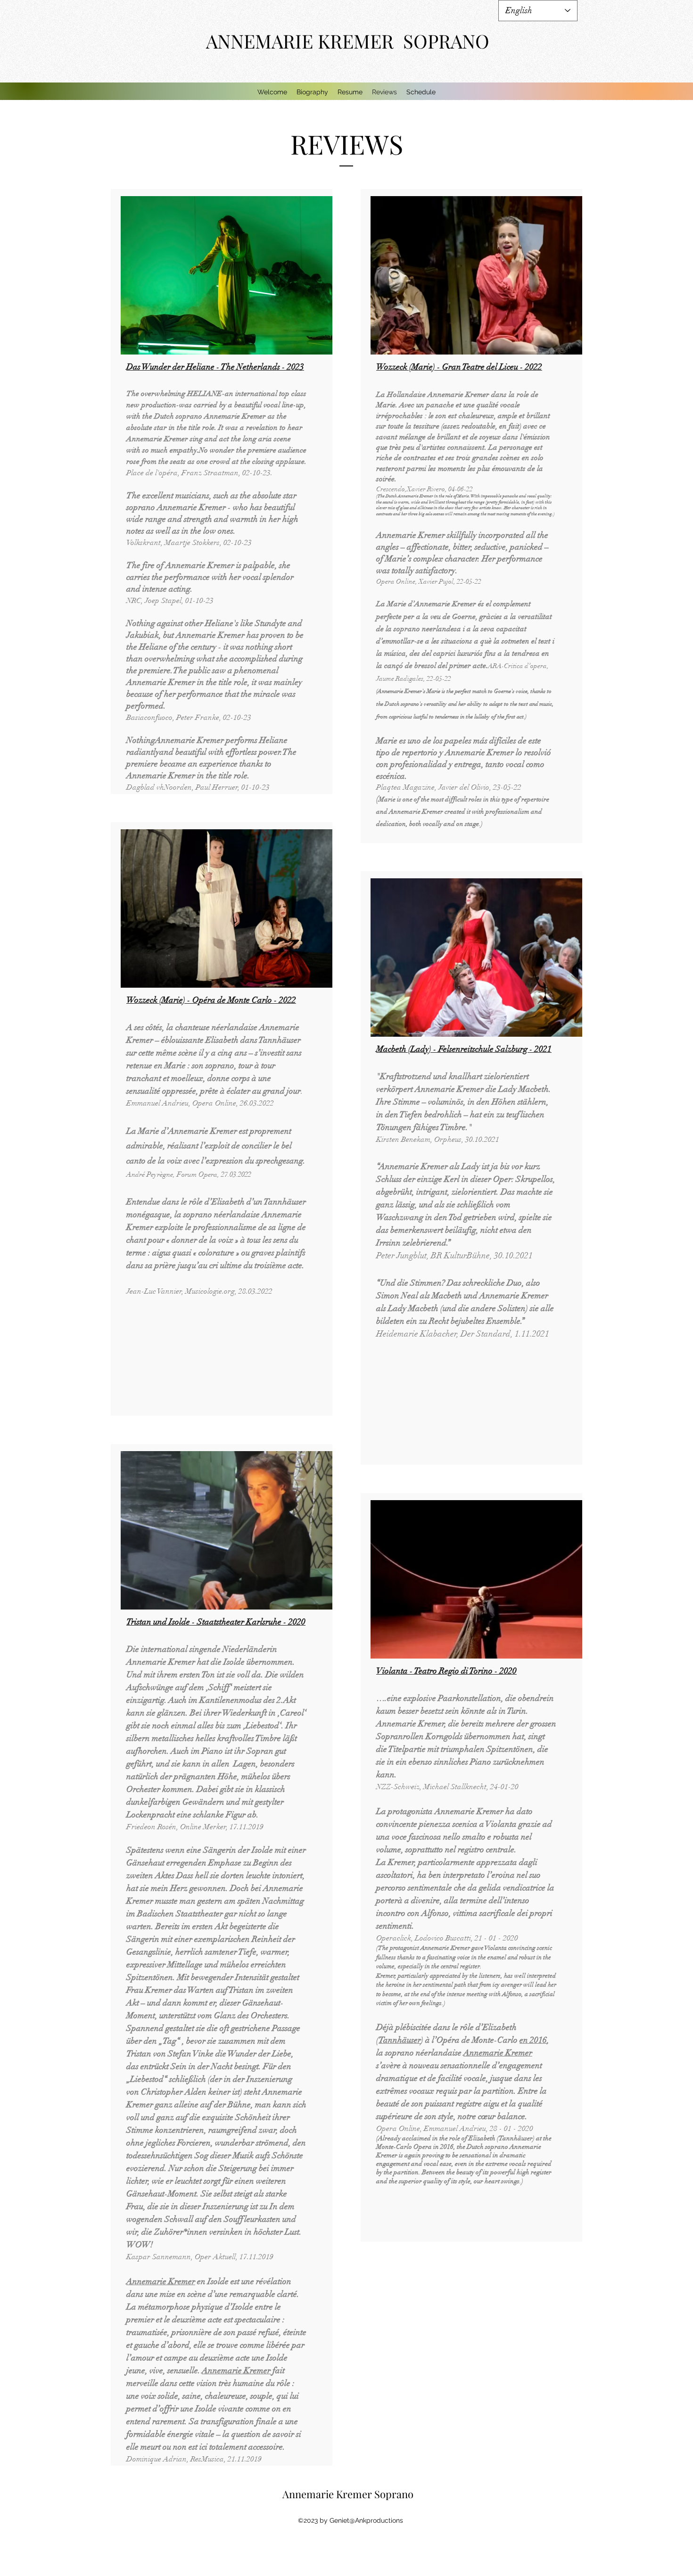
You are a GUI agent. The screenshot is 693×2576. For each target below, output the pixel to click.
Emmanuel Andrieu (157, 1103)
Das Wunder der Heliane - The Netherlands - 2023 (215, 367)
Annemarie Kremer (161, 2281)
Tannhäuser (400, 2040)
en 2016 (533, 2040)
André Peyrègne (150, 1174)
